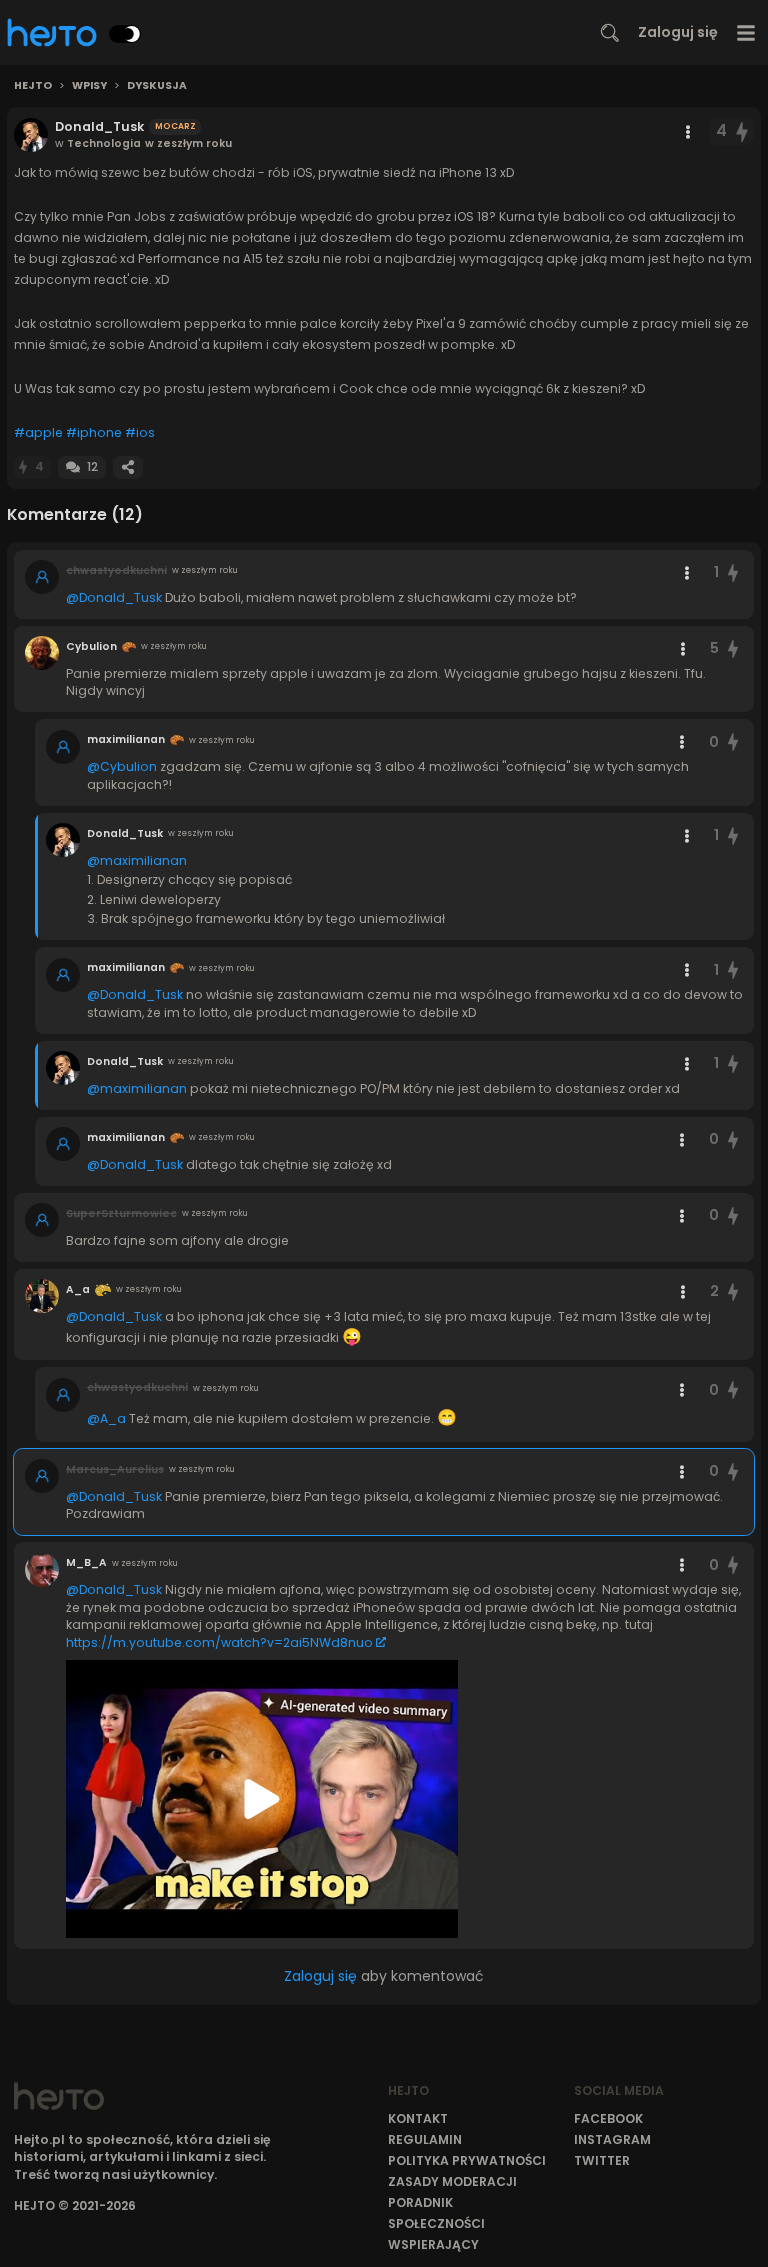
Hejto (33, 86)
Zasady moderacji (452, 2181)
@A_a (106, 1418)
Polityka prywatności (467, 2160)
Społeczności (436, 2223)
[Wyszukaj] (610, 33)
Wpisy (89, 86)
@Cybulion (122, 766)
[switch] (125, 34)
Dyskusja (157, 86)
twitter (602, 2160)
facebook (608, 2118)
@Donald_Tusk (114, 597)
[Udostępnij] (128, 467)
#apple (38, 432)
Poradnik (420, 2202)
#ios (140, 432)
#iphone (94, 432)
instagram (612, 2139)
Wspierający (433, 2244)
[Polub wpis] (743, 131)
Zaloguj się (678, 32)
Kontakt (418, 2118)
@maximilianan (137, 860)
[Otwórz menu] (746, 32)
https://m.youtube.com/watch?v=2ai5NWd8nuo (219, 1642)
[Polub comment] (733, 572)
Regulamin (425, 2139)
